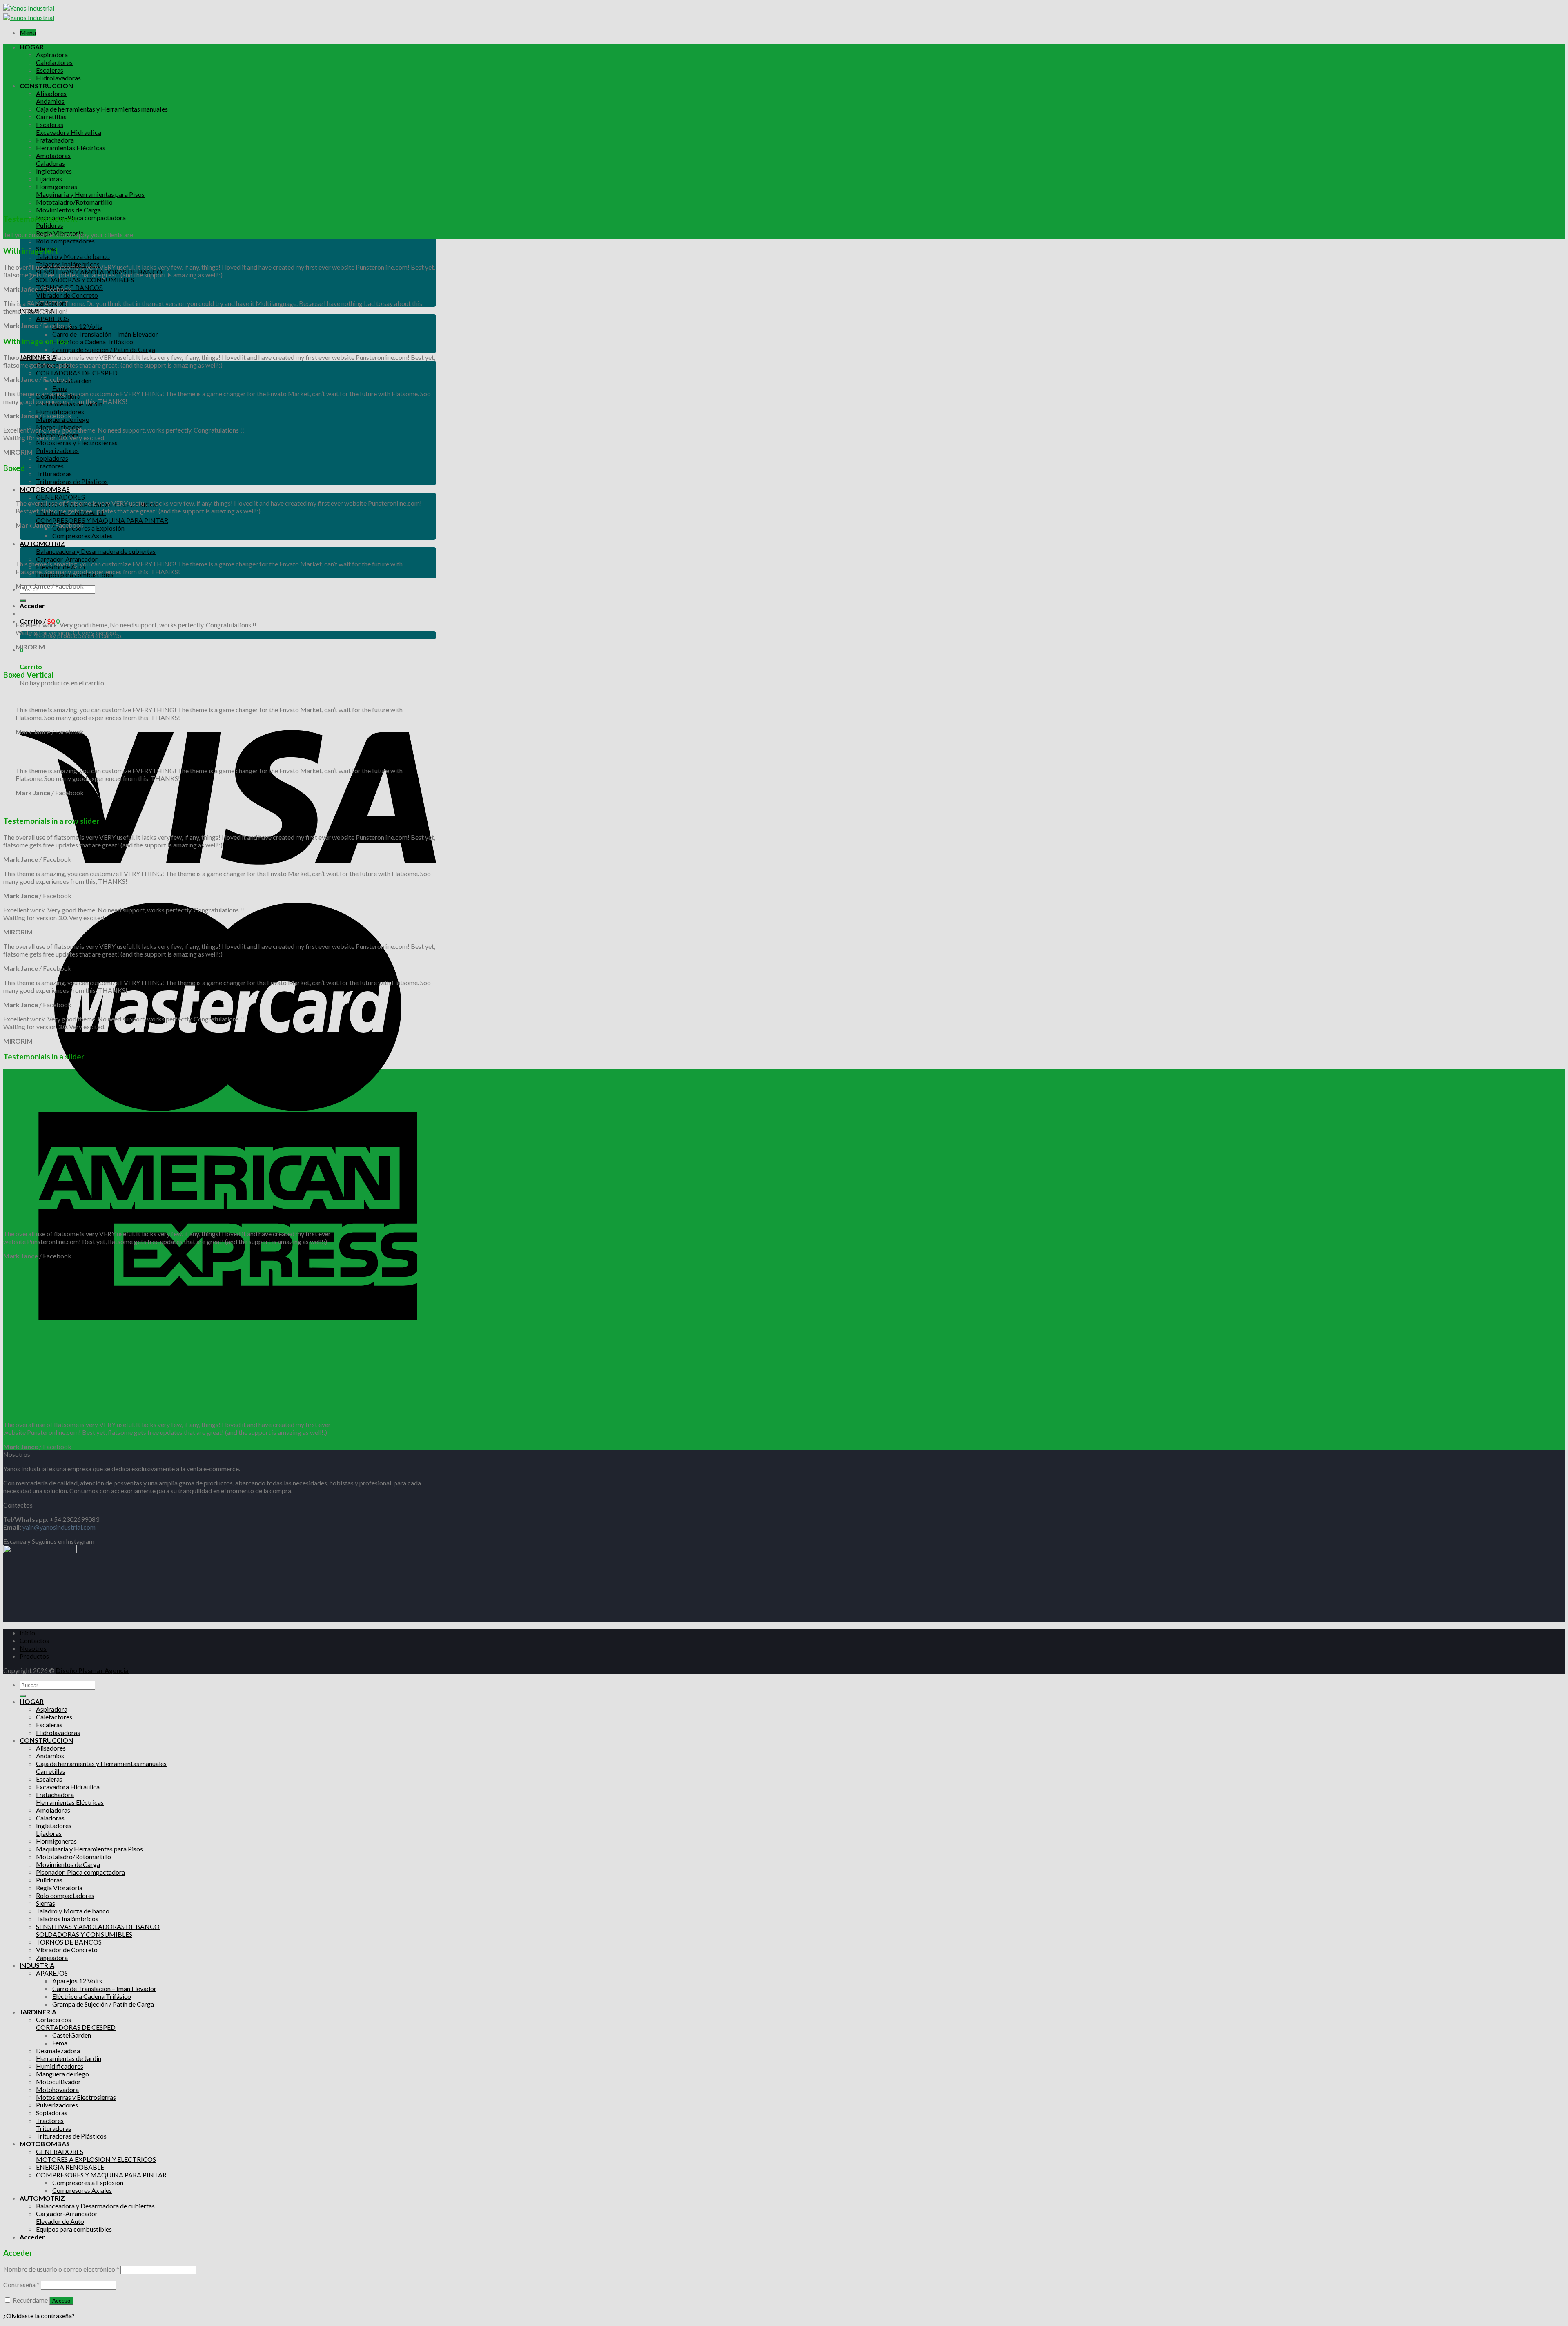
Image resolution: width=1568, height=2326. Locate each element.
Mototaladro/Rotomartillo (74, 202)
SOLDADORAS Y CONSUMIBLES (85, 280)
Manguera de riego (62, 2074)
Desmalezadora (58, 2051)
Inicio (27, 1633)
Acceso (61, 2301)
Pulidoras (50, 225)
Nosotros (33, 1648)
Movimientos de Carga (68, 210)
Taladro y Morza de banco (73, 256)
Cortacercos (53, 2019)
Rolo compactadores (65, 241)
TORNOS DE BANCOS (69, 1942)
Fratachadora (55, 140)
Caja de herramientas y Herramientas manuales (102, 109)
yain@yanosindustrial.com (59, 1527)
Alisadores (51, 93)
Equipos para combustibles (74, 2229)
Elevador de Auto (60, 2221)
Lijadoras (49, 179)
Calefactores (54, 62)
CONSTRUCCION (46, 86)
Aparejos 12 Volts (77, 326)
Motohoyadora (57, 2089)
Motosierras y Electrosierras (77, 443)
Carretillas (51, 117)
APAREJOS (52, 318)
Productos (34, 1656)
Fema (60, 388)
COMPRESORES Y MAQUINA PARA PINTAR (102, 520)
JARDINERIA (38, 2012)
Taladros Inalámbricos (67, 1919)
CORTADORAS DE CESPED (77, 373)
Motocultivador (58, 2082)
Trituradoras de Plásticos (72, 481)
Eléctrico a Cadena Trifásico (93, 342)
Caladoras (50, 163)
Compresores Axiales (82, 536)
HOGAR (32, 47)
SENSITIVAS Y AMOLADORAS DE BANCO (98, 1926)
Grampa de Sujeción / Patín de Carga (104, 349)
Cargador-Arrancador (67, 559)
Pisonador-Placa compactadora (81, 217)
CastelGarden (72, 380)
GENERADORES (60, 497)
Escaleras (50, 70)
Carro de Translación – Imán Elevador (105, 334)
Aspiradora (52, 55)
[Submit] (23, 600)
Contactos (34, 1640)
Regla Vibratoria (59, 1888)
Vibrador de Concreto (67, 295)
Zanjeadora (52, 1957)
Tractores (50, 466)
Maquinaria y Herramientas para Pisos (90, 194)
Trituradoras (54, 474)
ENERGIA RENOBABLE (70, 2167)
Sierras (46, 1903)
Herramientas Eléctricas (71, 148)
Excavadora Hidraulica (69, 132)
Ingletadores (54, 171)
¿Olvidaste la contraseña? (39, 2316)
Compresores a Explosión (88, 528)
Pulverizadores (57, 450)
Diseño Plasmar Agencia (92, 1670)
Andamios (50, 101)
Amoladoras (53, 155)
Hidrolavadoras (58, 78)
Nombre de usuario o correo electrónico (61, 2269)
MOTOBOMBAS (45, 489)
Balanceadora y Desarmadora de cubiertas (96, 551)
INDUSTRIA (37, 1965)
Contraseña (21, 2285)
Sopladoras (52, 458)
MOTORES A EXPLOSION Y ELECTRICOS (96, 2159)
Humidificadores (60, 2066)
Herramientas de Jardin (69, 2058)
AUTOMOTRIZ (42, 543)
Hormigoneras (57, 186)
